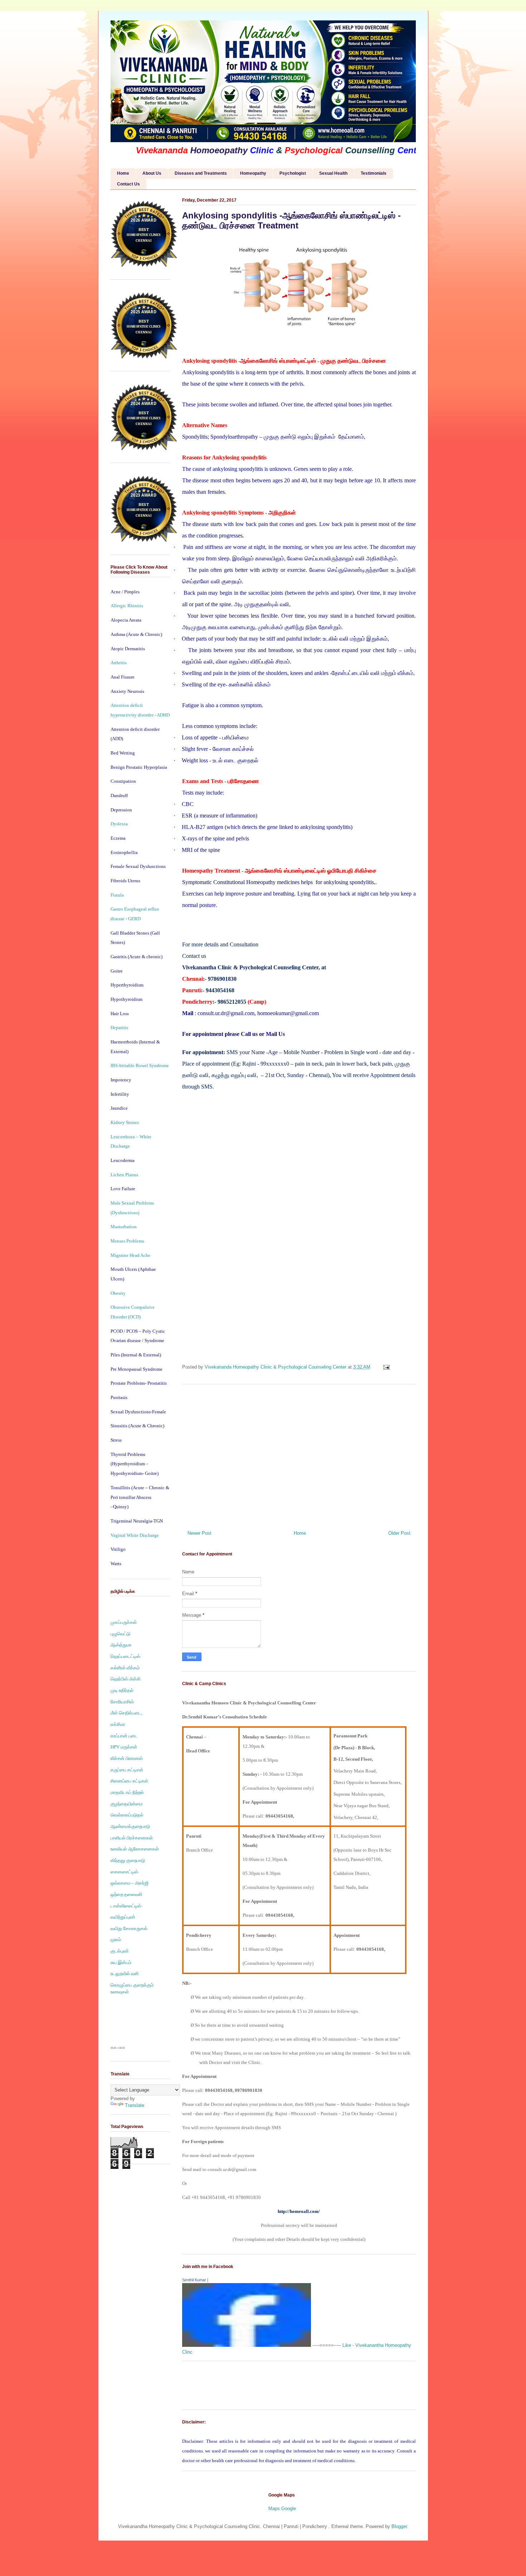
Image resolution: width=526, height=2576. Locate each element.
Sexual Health (333, 173)
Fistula (117, 895)
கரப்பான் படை (124, 1736)
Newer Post (199, 1533)
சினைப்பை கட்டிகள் (129, 1781)
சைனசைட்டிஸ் (124, 1872)
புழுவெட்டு (120, 1634)
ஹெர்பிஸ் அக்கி (126, 1679)
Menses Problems (127, 1241)
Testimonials (374, 173)
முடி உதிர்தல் (122, 1690)
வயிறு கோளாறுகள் (129, 1928)
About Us (152, 173)
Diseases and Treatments (201, 173)
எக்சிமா (118, 1724)
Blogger (399, 2526)
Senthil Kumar (194, 2280)
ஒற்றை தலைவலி (126, 1894)
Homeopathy (253, 173)
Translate (135, 2105)
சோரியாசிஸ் (122, 1702)
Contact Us (128, 184)
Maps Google (282, 2509)
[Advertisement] (299, 1455)
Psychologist (293, 173)
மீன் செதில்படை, (126, 1713)
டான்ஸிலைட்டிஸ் (126, 1906)
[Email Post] (386, 1367)
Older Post (399, 1533)
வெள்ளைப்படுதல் (127, 1815)
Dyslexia (119, 824)
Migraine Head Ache (130, 1255)
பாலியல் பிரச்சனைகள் (132, 1838)
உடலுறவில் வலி (125, 1974)
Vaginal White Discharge (135, 1535)
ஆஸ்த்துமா (121, 1645)
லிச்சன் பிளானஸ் (127, 1758)
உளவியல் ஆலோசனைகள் (135, 1849)
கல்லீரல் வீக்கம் (125, 1668)
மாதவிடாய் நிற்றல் (127, 1792)
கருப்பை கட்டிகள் (127, 1770)
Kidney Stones (125, 1122)
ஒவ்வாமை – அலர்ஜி (130, 1883)
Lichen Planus (124, 1175)
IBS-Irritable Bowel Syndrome (140, 1065)
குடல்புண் (120, 1951)
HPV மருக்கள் (124, 1747)
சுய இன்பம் (121, 1962)
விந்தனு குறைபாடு (128, 1860)
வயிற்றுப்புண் (123, 1917)
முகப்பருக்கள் (124, 1622)
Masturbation (124, 1227)
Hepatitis (119, 1027)
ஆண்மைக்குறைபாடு (130, 1826)
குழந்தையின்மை (126, 1804)
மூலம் (116, 1940)
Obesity (118, 1293)
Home (123, 173)
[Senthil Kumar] (247, 2345)
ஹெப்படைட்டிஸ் (125, 1656)
